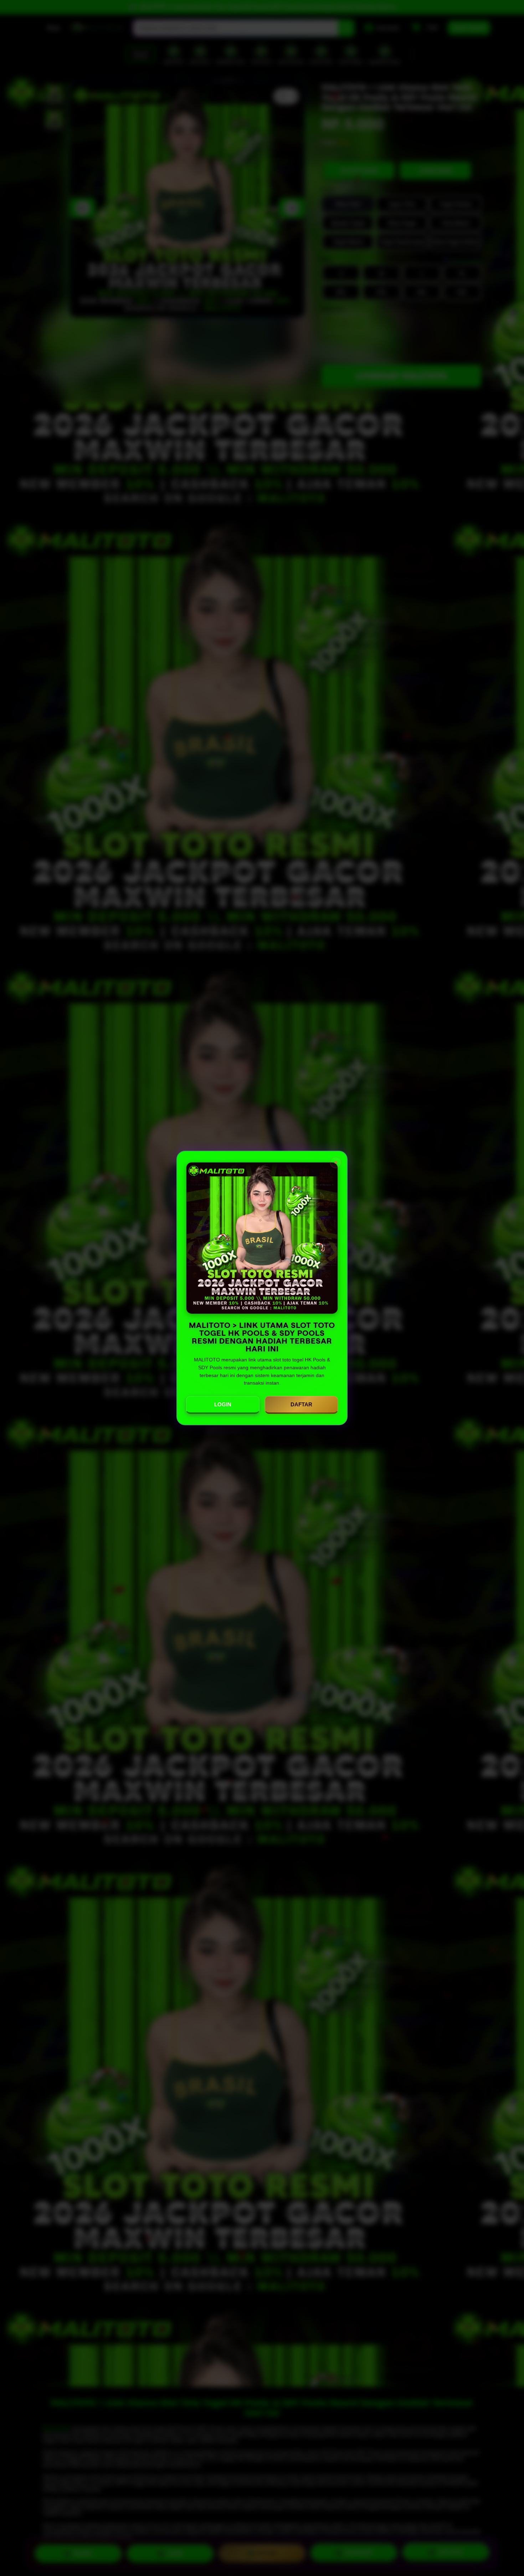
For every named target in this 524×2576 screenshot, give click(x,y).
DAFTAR (301, 1404)
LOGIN (223, 1404)
